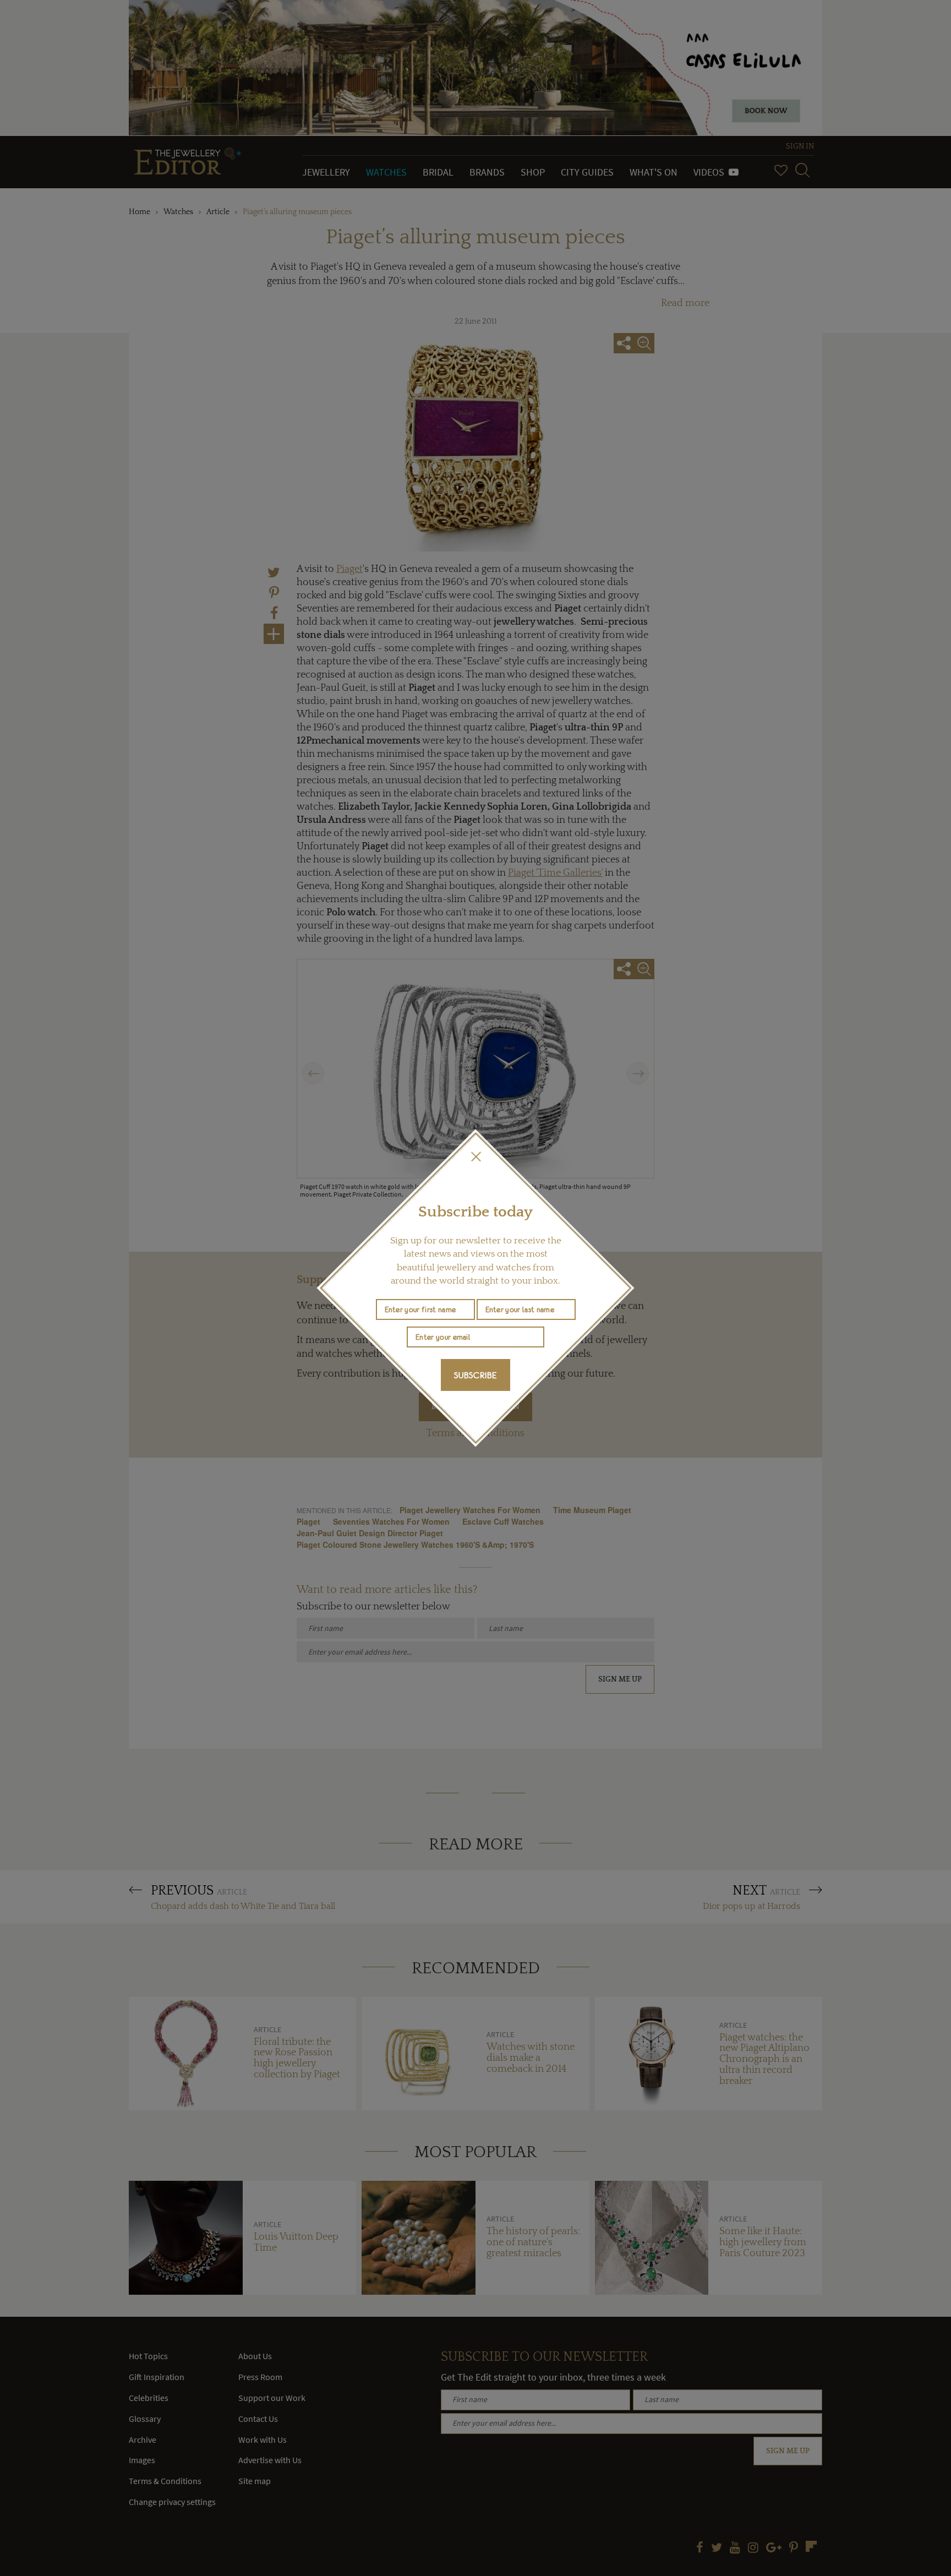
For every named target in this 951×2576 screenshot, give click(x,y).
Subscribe (475, 1375)
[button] (475, 1156)
